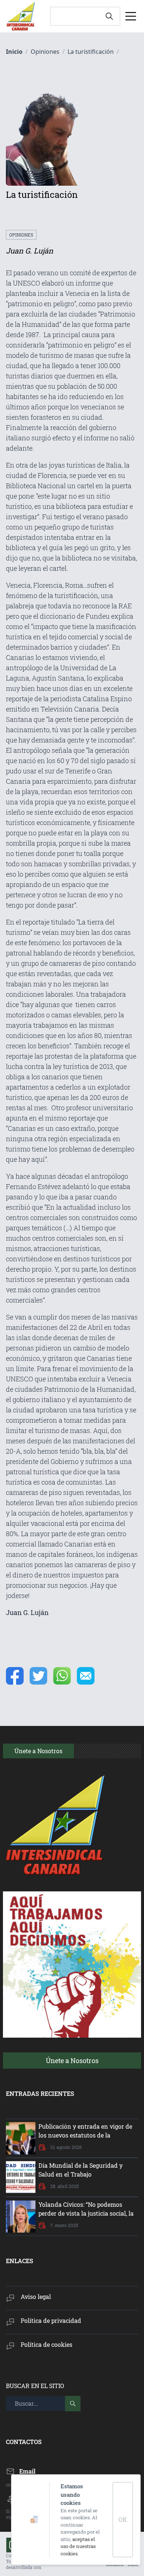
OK (123, 2519)
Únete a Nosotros (72, 2061)
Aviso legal (36, 2297)
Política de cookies (47, 2344)
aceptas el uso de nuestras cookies (78, 2546)
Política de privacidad (51, 2320)
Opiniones (21, 235)
